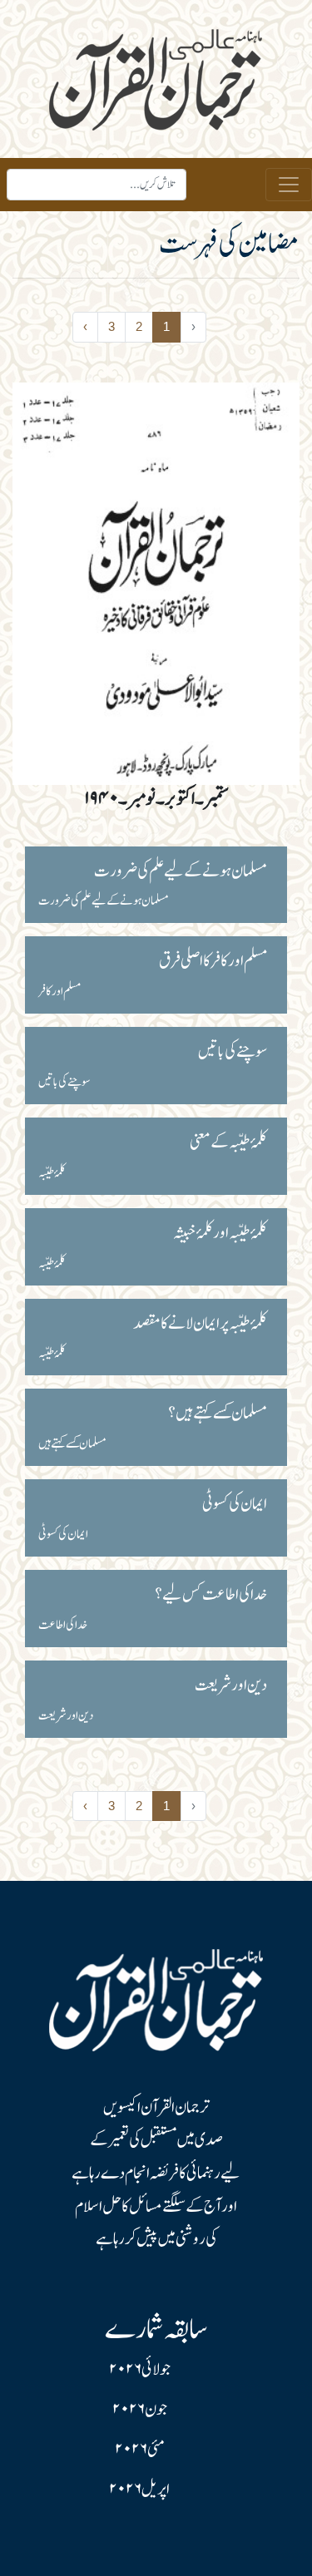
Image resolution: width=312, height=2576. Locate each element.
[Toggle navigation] (289, 185)
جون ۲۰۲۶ (140, 2410)
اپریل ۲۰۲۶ (139, 2490)
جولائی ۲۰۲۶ (140, 2370)
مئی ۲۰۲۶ (140, 2450)
